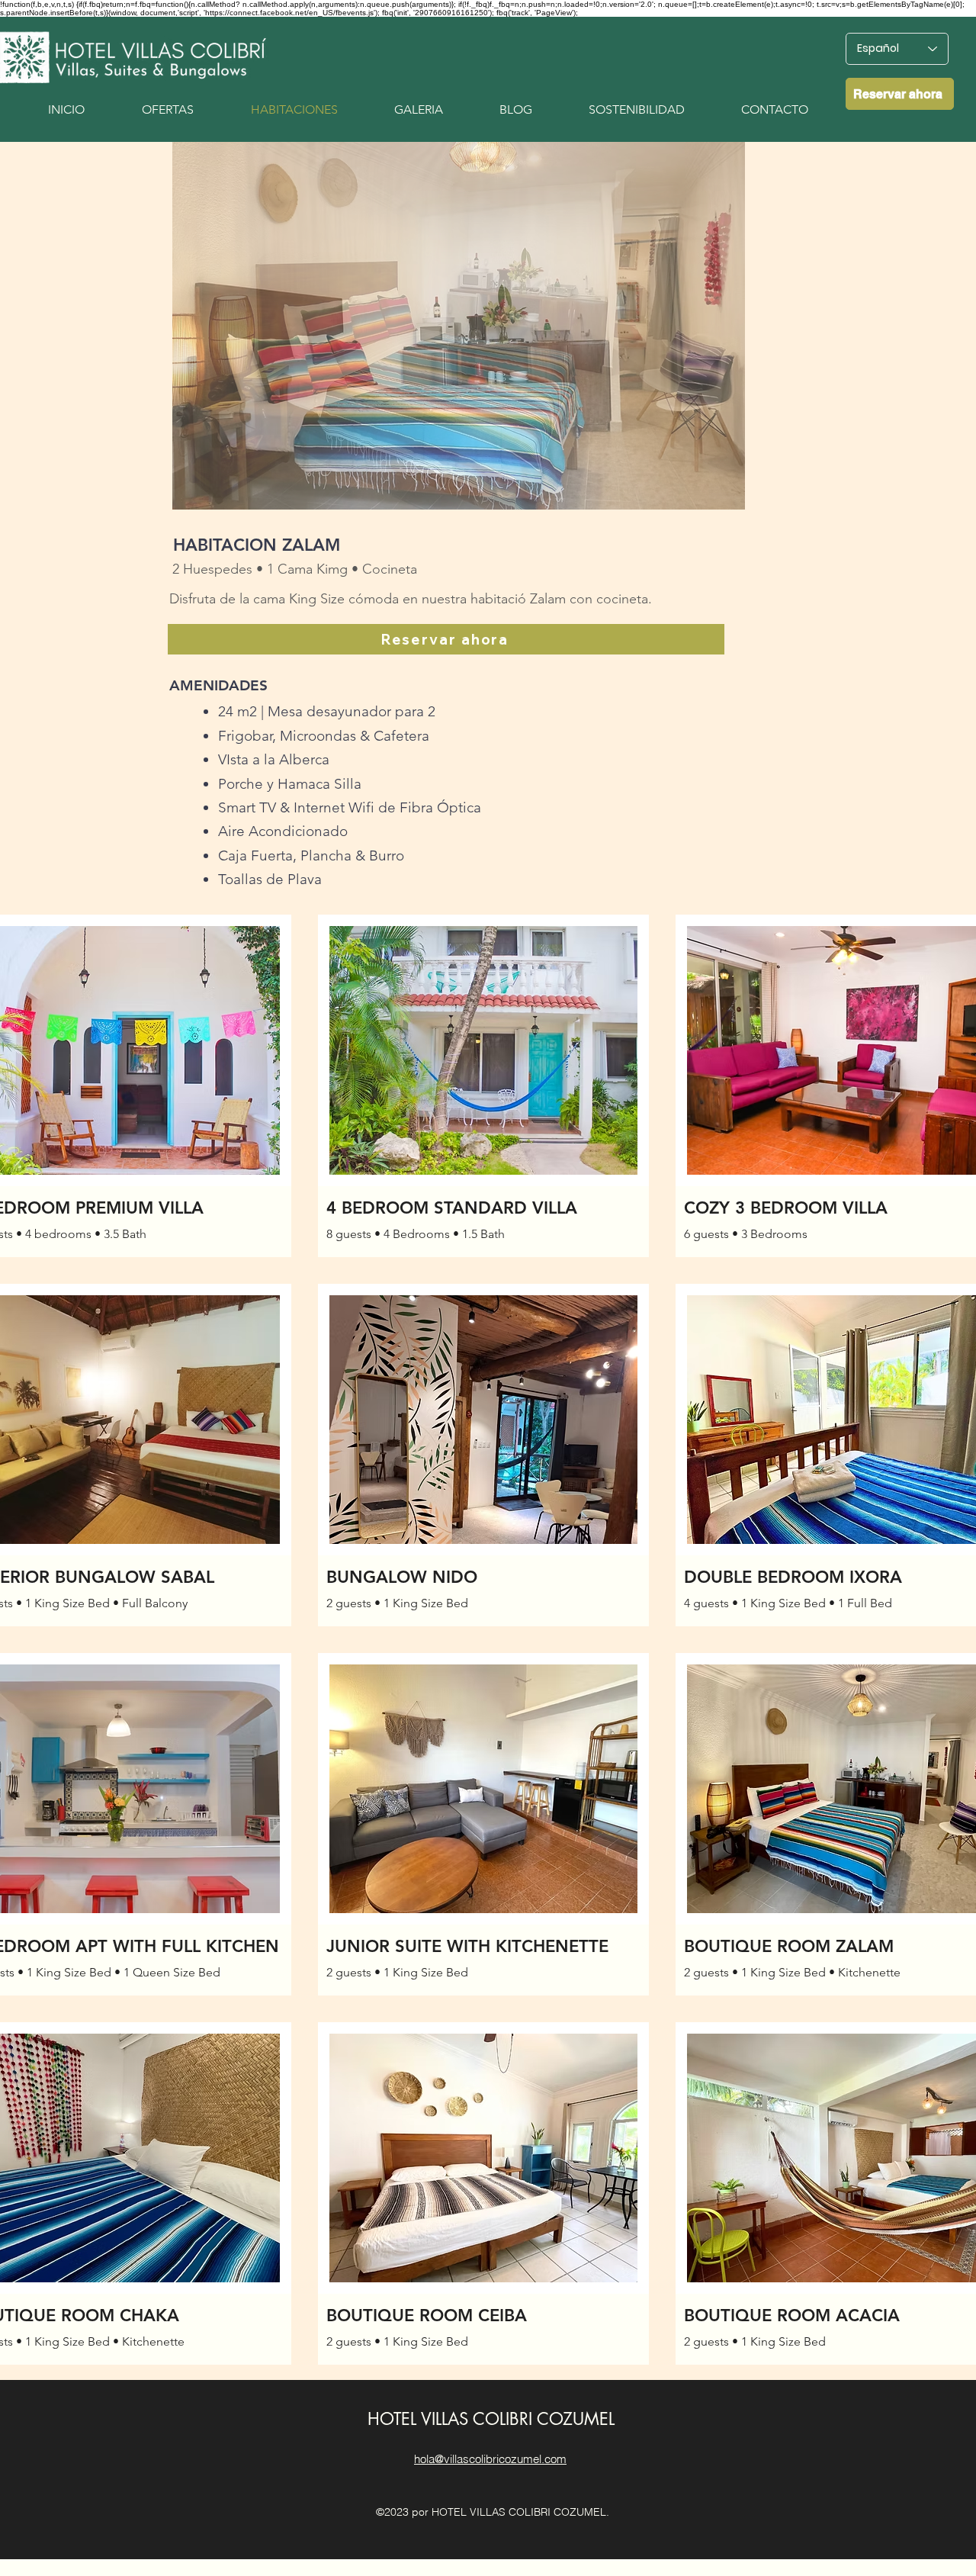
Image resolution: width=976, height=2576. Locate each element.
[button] (459, 326)
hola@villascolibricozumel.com (490, 2459)
